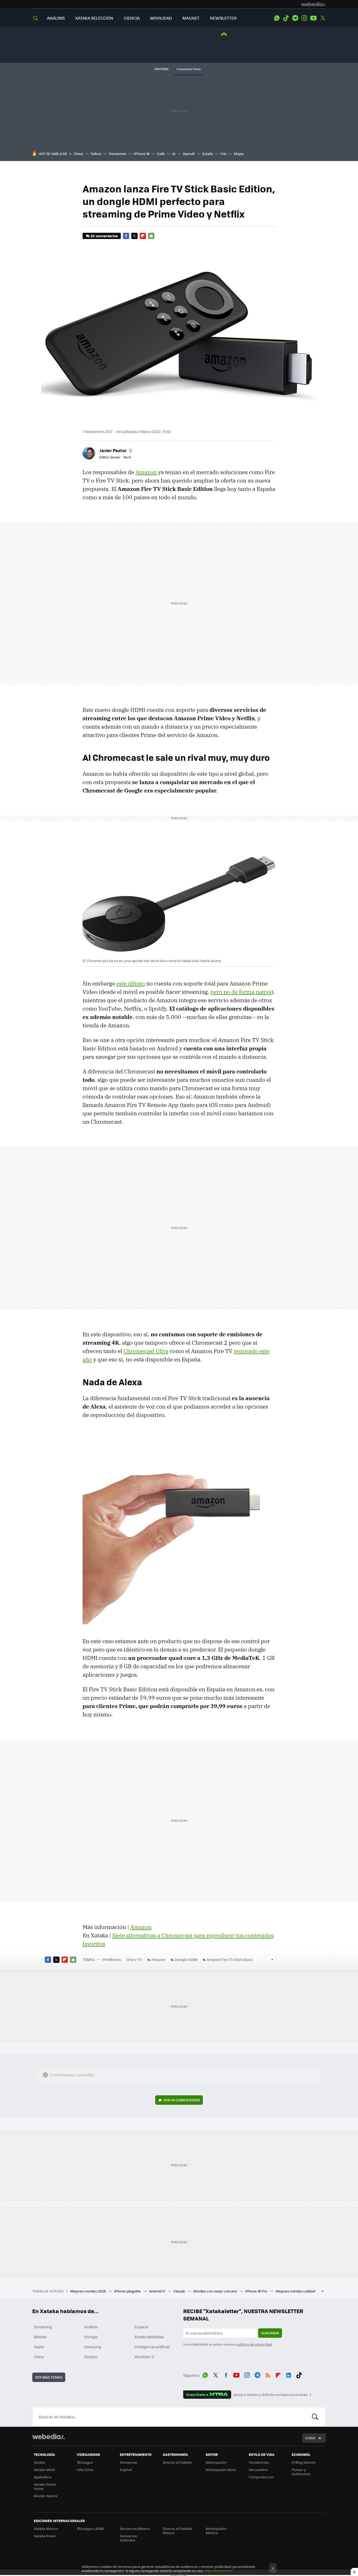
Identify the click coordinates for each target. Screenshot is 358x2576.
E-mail (151, 236)
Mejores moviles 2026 (88, 2291)
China (78, 154)
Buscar (315, 2417)
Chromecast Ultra (146, 1351)
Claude (180, 2291)
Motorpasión (216, 2462)
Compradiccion (261, 2477)
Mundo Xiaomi (45, 2496)
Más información (218, 2571)
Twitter (323, 18)
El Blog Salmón (304, 2462)
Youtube (313, 18)
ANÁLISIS (56, 18)
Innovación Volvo (189, 69)
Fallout (96, 154)
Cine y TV (134, 1959)
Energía (91, 2337)
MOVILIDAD (161, 18)
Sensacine (128, 2462)
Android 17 (158, 2291)
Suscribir (270, 2333)
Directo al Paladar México (177, 2531)
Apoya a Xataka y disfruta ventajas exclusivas (270, 2395)
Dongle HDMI (186, 1959)
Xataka (40, 2462)
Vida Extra (85, 2470)
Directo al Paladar (177, 2462)
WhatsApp (277, 18)
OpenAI (189, 154)
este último (131, 983)
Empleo (91, 2357)
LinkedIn (289, 2374)
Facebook (126, 236)
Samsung (93, 2347)
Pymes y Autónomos (301, 2472)
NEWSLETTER (223, 18)
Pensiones (118, 154)
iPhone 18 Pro (257, 2291)
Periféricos (112, 1959)
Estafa (208, 154)
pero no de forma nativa (241, 992)
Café (161, 154)
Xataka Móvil (44, 2470)
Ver (182, 2100)
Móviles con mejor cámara (216, 2291)
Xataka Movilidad (149, 2337)
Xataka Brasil (45, 2536)
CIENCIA (132, 18)
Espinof (126, 2470)
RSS (268, 2374)
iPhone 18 (142, 154)
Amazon (146, 472)
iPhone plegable (128, 2291)
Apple (39, 2347)
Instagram (304, 18)
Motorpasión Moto (221, 2470)
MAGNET (191, 18)
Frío (223, 154)
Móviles (40, 2337)
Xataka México (46, 2528)
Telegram (295, 18)
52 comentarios (104, 236)
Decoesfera (258, 2470)
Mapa (239, 154)
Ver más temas (49, 2377)
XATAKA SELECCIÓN (94, 18)
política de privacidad (254, 2344)
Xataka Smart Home (45, 2486)
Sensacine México (135, 2528)
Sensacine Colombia (128, 2538)
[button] (116, 450)
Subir (310, 2438)
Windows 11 (144, 2357)
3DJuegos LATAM (90, 2528)
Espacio (141, 2327)
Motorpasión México (216, 2531)
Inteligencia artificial (152, 2347)
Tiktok (286, 18)
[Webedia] (313, 4)
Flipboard (143, 236)
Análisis (91, 2327)
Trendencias (259, 2462)
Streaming (43, 2327)
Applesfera (43, 2477)
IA (174, 154)
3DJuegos (85, 2462)
